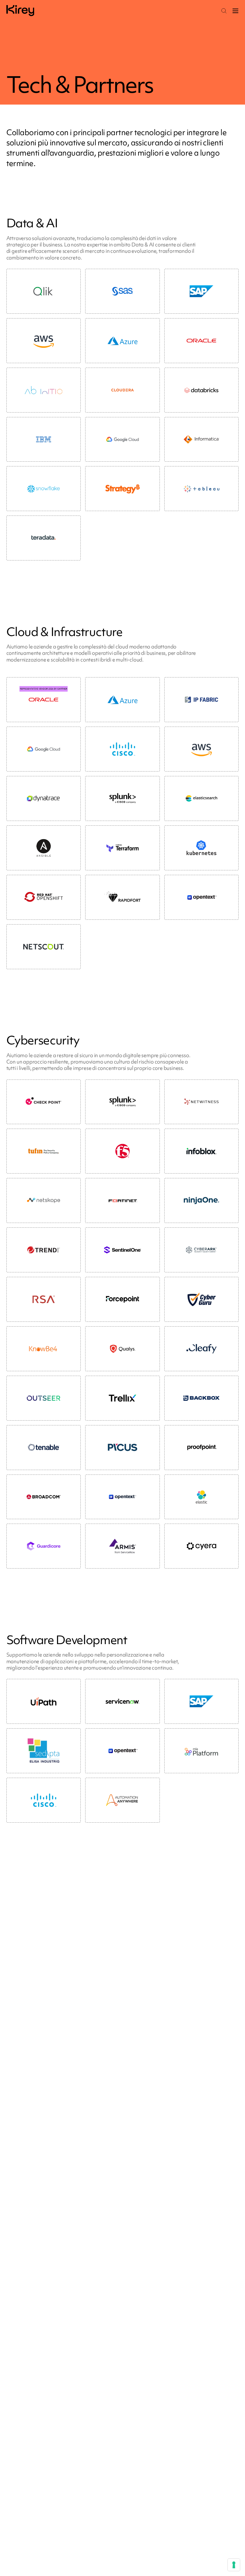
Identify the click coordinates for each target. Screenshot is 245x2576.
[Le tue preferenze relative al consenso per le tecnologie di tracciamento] (234, 2565)
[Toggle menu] (235, 11)
